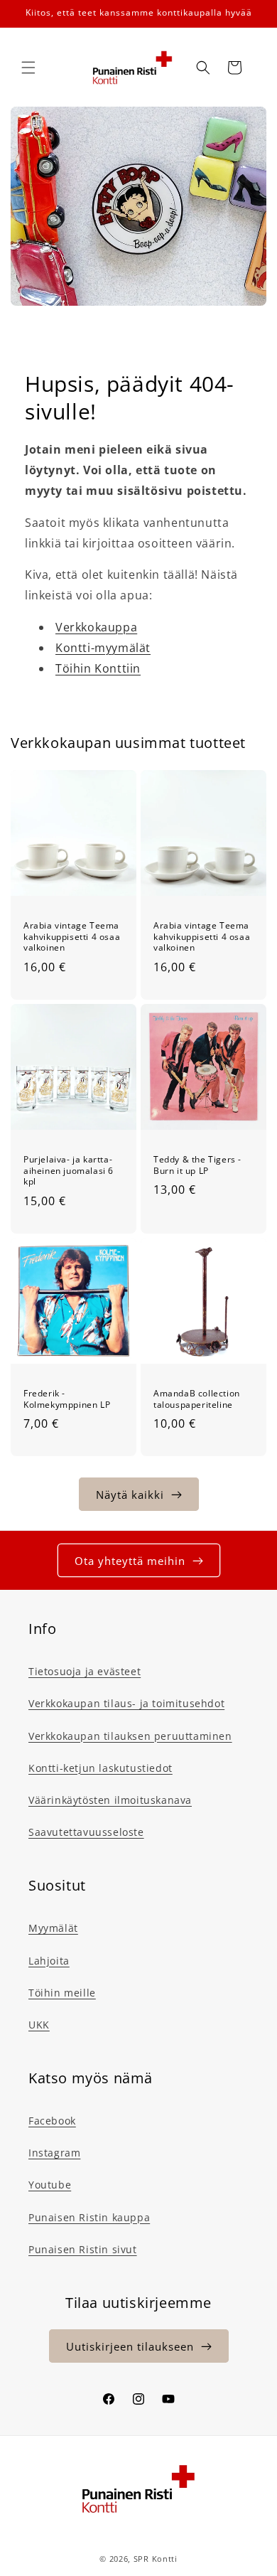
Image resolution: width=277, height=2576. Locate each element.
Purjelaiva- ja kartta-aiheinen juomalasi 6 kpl (69, 1171)
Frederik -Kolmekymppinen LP (67, 1399)
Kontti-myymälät (103, 648)
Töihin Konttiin (98, 668)
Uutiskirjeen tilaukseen (130, 2346)
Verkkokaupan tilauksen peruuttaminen (130, 1736)
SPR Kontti (156, 2559)
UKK (39, 2025)
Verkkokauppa (96, 627)
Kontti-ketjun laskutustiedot (101, 1768)
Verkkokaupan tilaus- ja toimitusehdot (126, 1703)
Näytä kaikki (130, 1495)
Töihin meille (62, 1993)
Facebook (52, 2121)
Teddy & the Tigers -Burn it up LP (197, 1165)
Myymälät (53, 1928)
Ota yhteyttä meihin (130, 1561)
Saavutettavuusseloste (86, 1832)
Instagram (54, 2153)
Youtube (50, 2185)
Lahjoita (49, 1961)
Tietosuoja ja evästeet (85, 1671)
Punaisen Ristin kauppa (89, 2217)
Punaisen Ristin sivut (83, 2249)
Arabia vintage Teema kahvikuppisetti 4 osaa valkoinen (72, 937)
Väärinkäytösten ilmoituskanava (110, 1800)
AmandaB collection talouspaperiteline (197, 1399)
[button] (28, 68)
